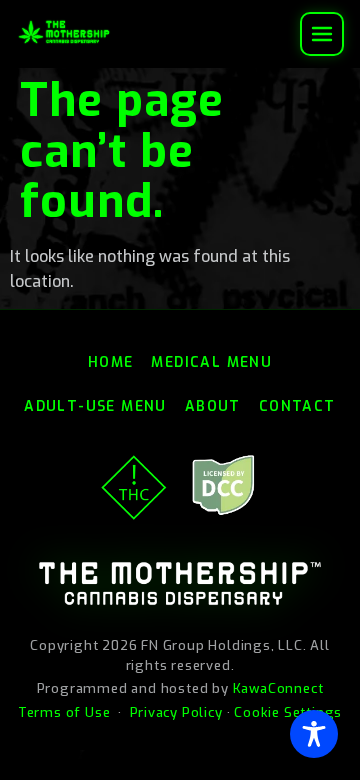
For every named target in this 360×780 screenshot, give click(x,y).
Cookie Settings (288, 712)
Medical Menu (211, 362)
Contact (297, 406)
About (213, 406)
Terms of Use (64, 712)
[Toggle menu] (322, 34)
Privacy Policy (176, 712)
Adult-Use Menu (95, 406)
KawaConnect (278, 688)
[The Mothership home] (64, 32)
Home (111, 362)
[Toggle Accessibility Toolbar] (314, 734)
